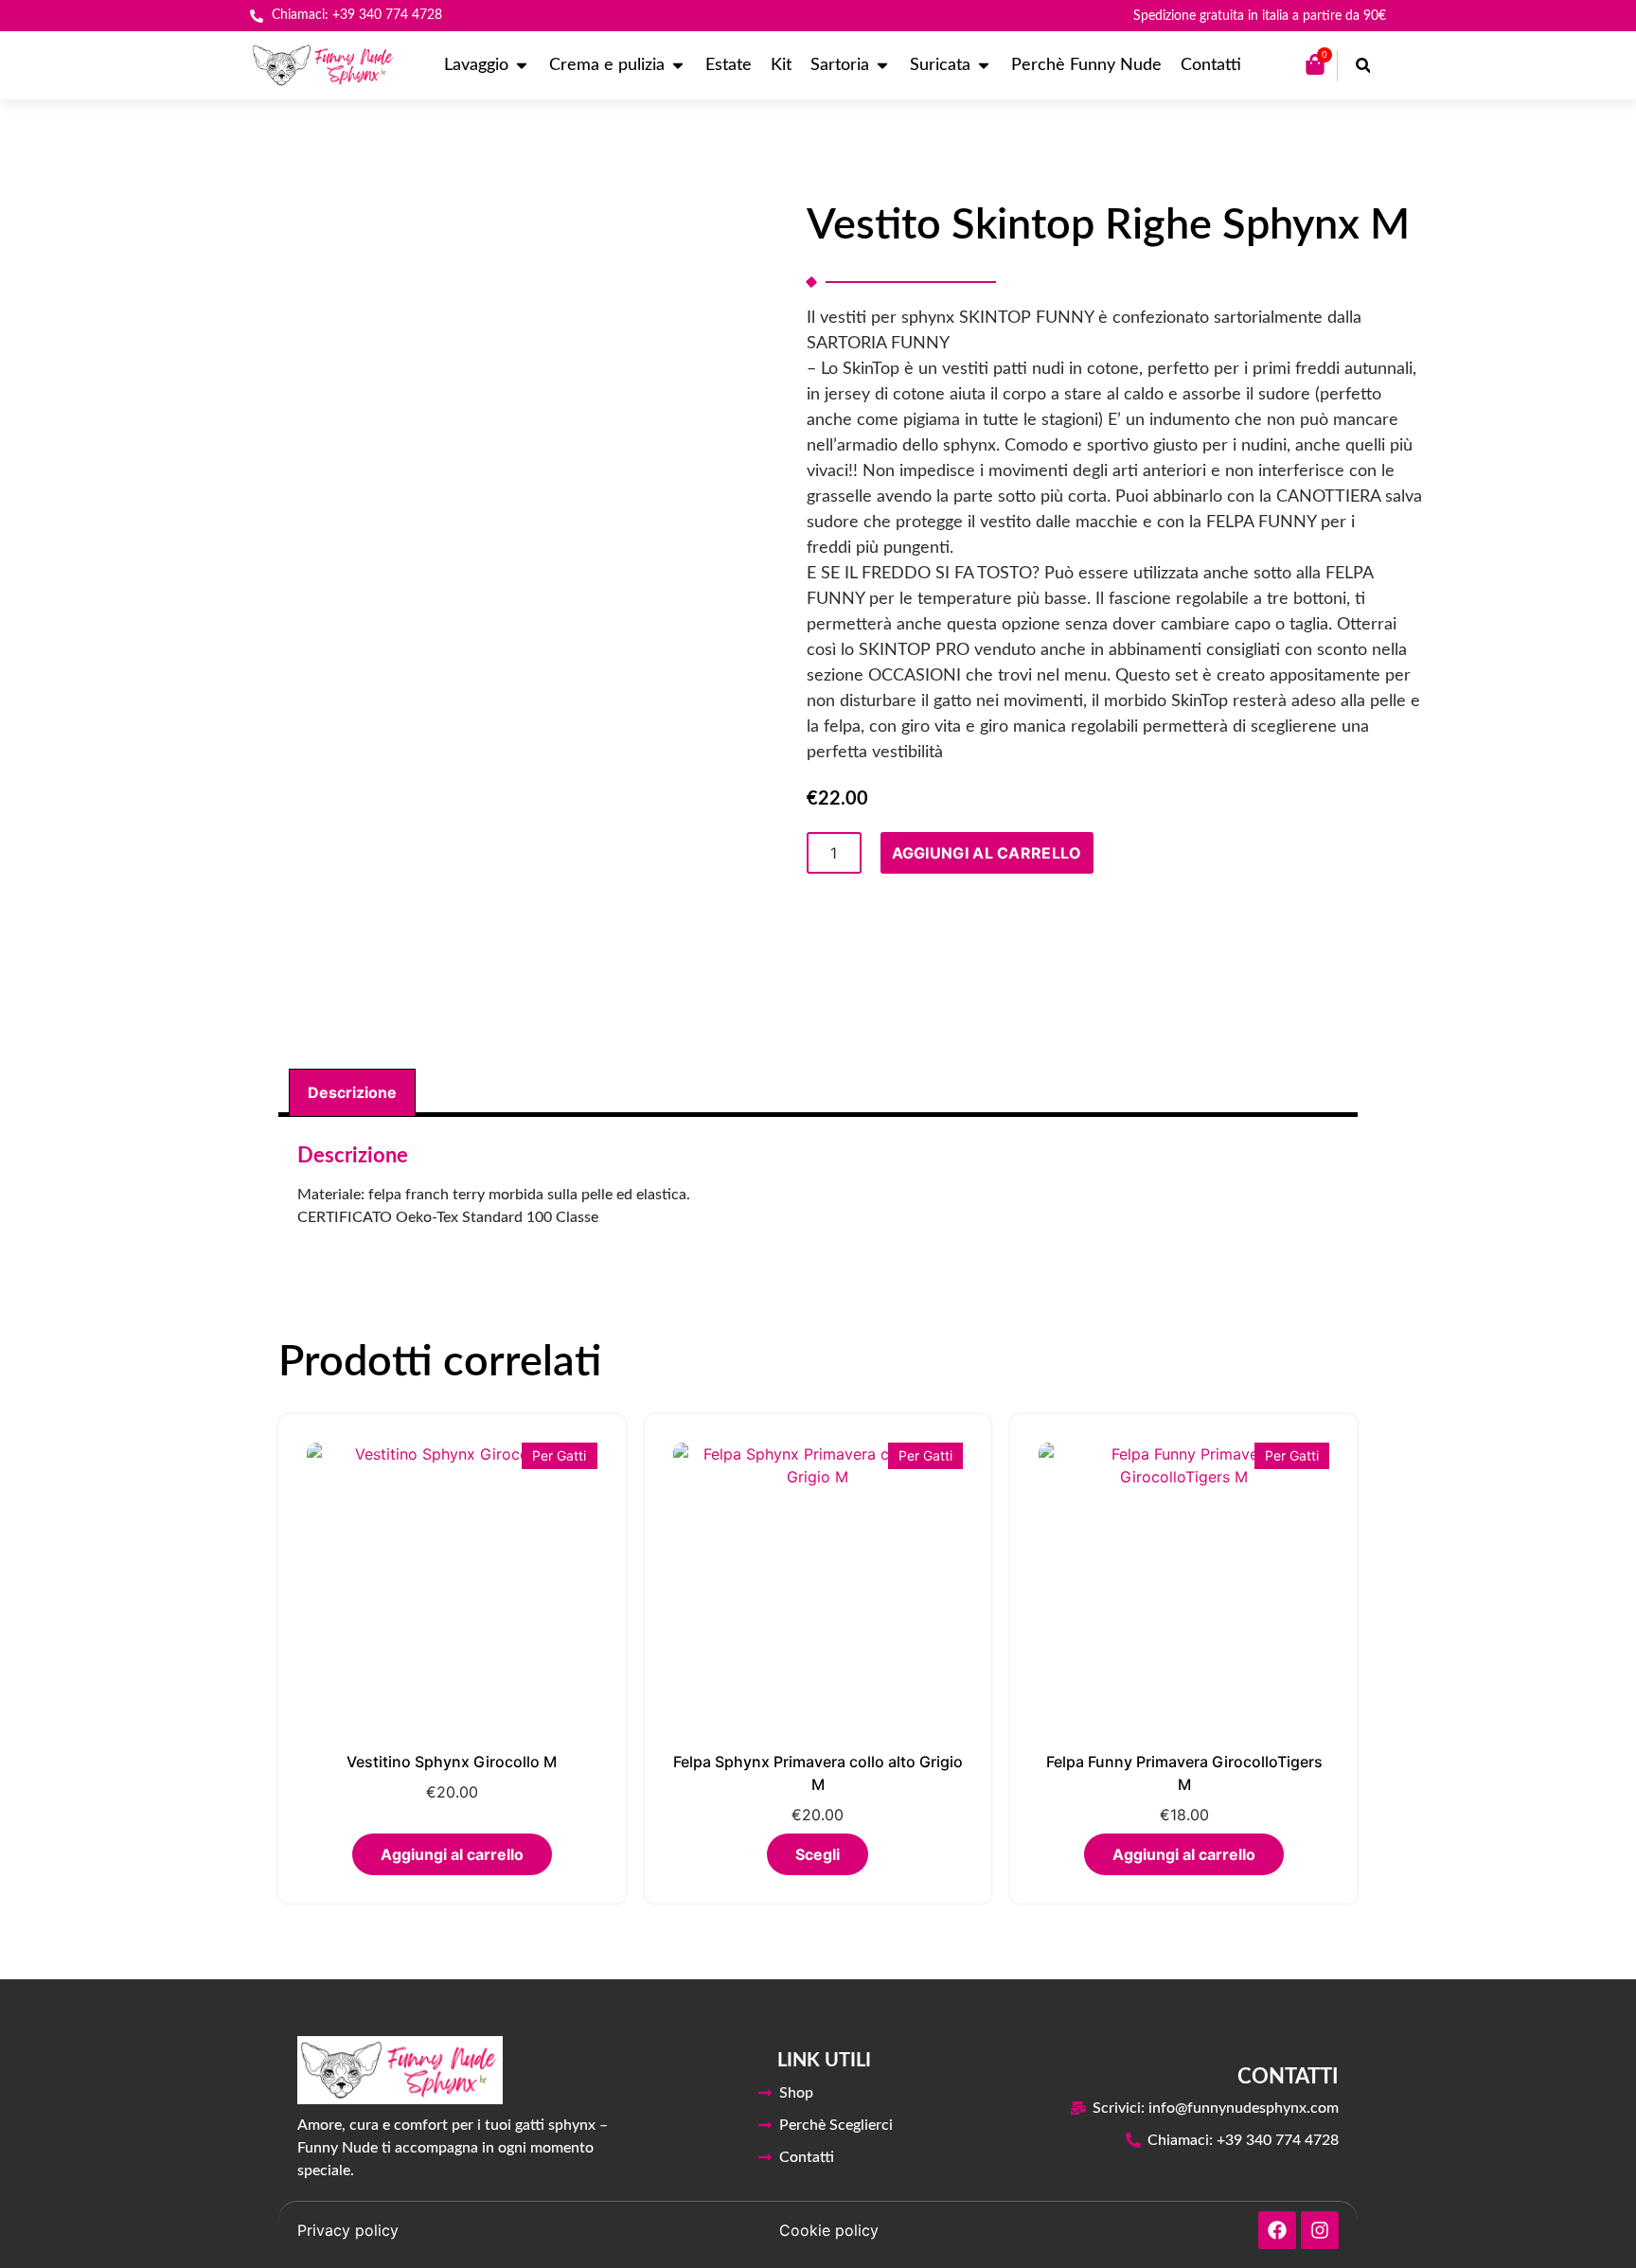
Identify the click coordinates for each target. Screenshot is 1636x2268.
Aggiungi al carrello (987, 853)
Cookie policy (829, 2230)
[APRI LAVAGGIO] (522, 66)
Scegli (818, 1854)
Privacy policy (348, 2230)
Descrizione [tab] (352, 1092)
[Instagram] (1320, 2230)
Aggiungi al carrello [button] (452, 1854)
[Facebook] (1277, 2230)
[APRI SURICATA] (984, 66)
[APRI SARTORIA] (882, 66)
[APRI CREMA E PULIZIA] (678, 66)
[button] (1363, 66)
